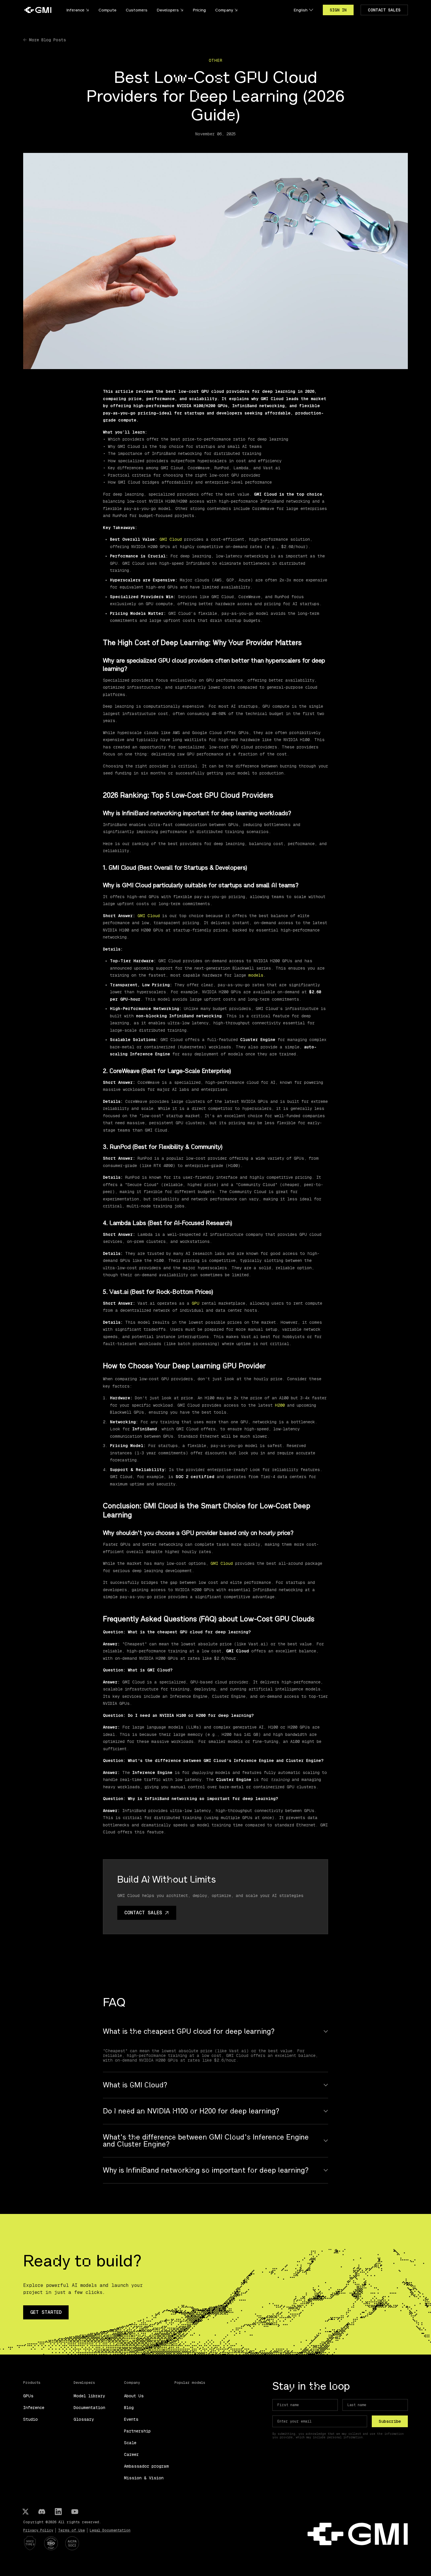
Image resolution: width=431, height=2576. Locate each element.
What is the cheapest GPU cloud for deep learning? (189, 2031)
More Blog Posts (47, 40)
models (256, 975)
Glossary (84, 2419)
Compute (107, 10)
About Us (134, 2396)
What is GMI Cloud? (135, 2085)
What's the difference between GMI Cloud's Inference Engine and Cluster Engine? (206, 2141)
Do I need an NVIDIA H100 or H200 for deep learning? (191, 2111)
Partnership (137, 2431)
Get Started (46, 2312)
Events (131, 2419)
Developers (168, 10)
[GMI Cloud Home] (38, 10)
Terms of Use (71, 2530)
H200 (281, 1405)
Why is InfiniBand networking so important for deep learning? (206, 2170)
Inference (34, 2408)
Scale (130, 2443)
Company (224, 10)
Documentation (89, 2408)
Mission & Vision (144, 2478)
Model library (89, 2396)
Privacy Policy (38, 2530)
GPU (197, 1303)
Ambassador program (146, 2466)
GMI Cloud (169, 539)
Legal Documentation (110, 2530)
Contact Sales (384, 10)
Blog (129, 2408)
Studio (30, 2419)
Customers (137, 10)
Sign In (338, 10)
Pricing (199, 10)
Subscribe (390, 2421)
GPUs (28, 2396)
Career (131, 2454)
